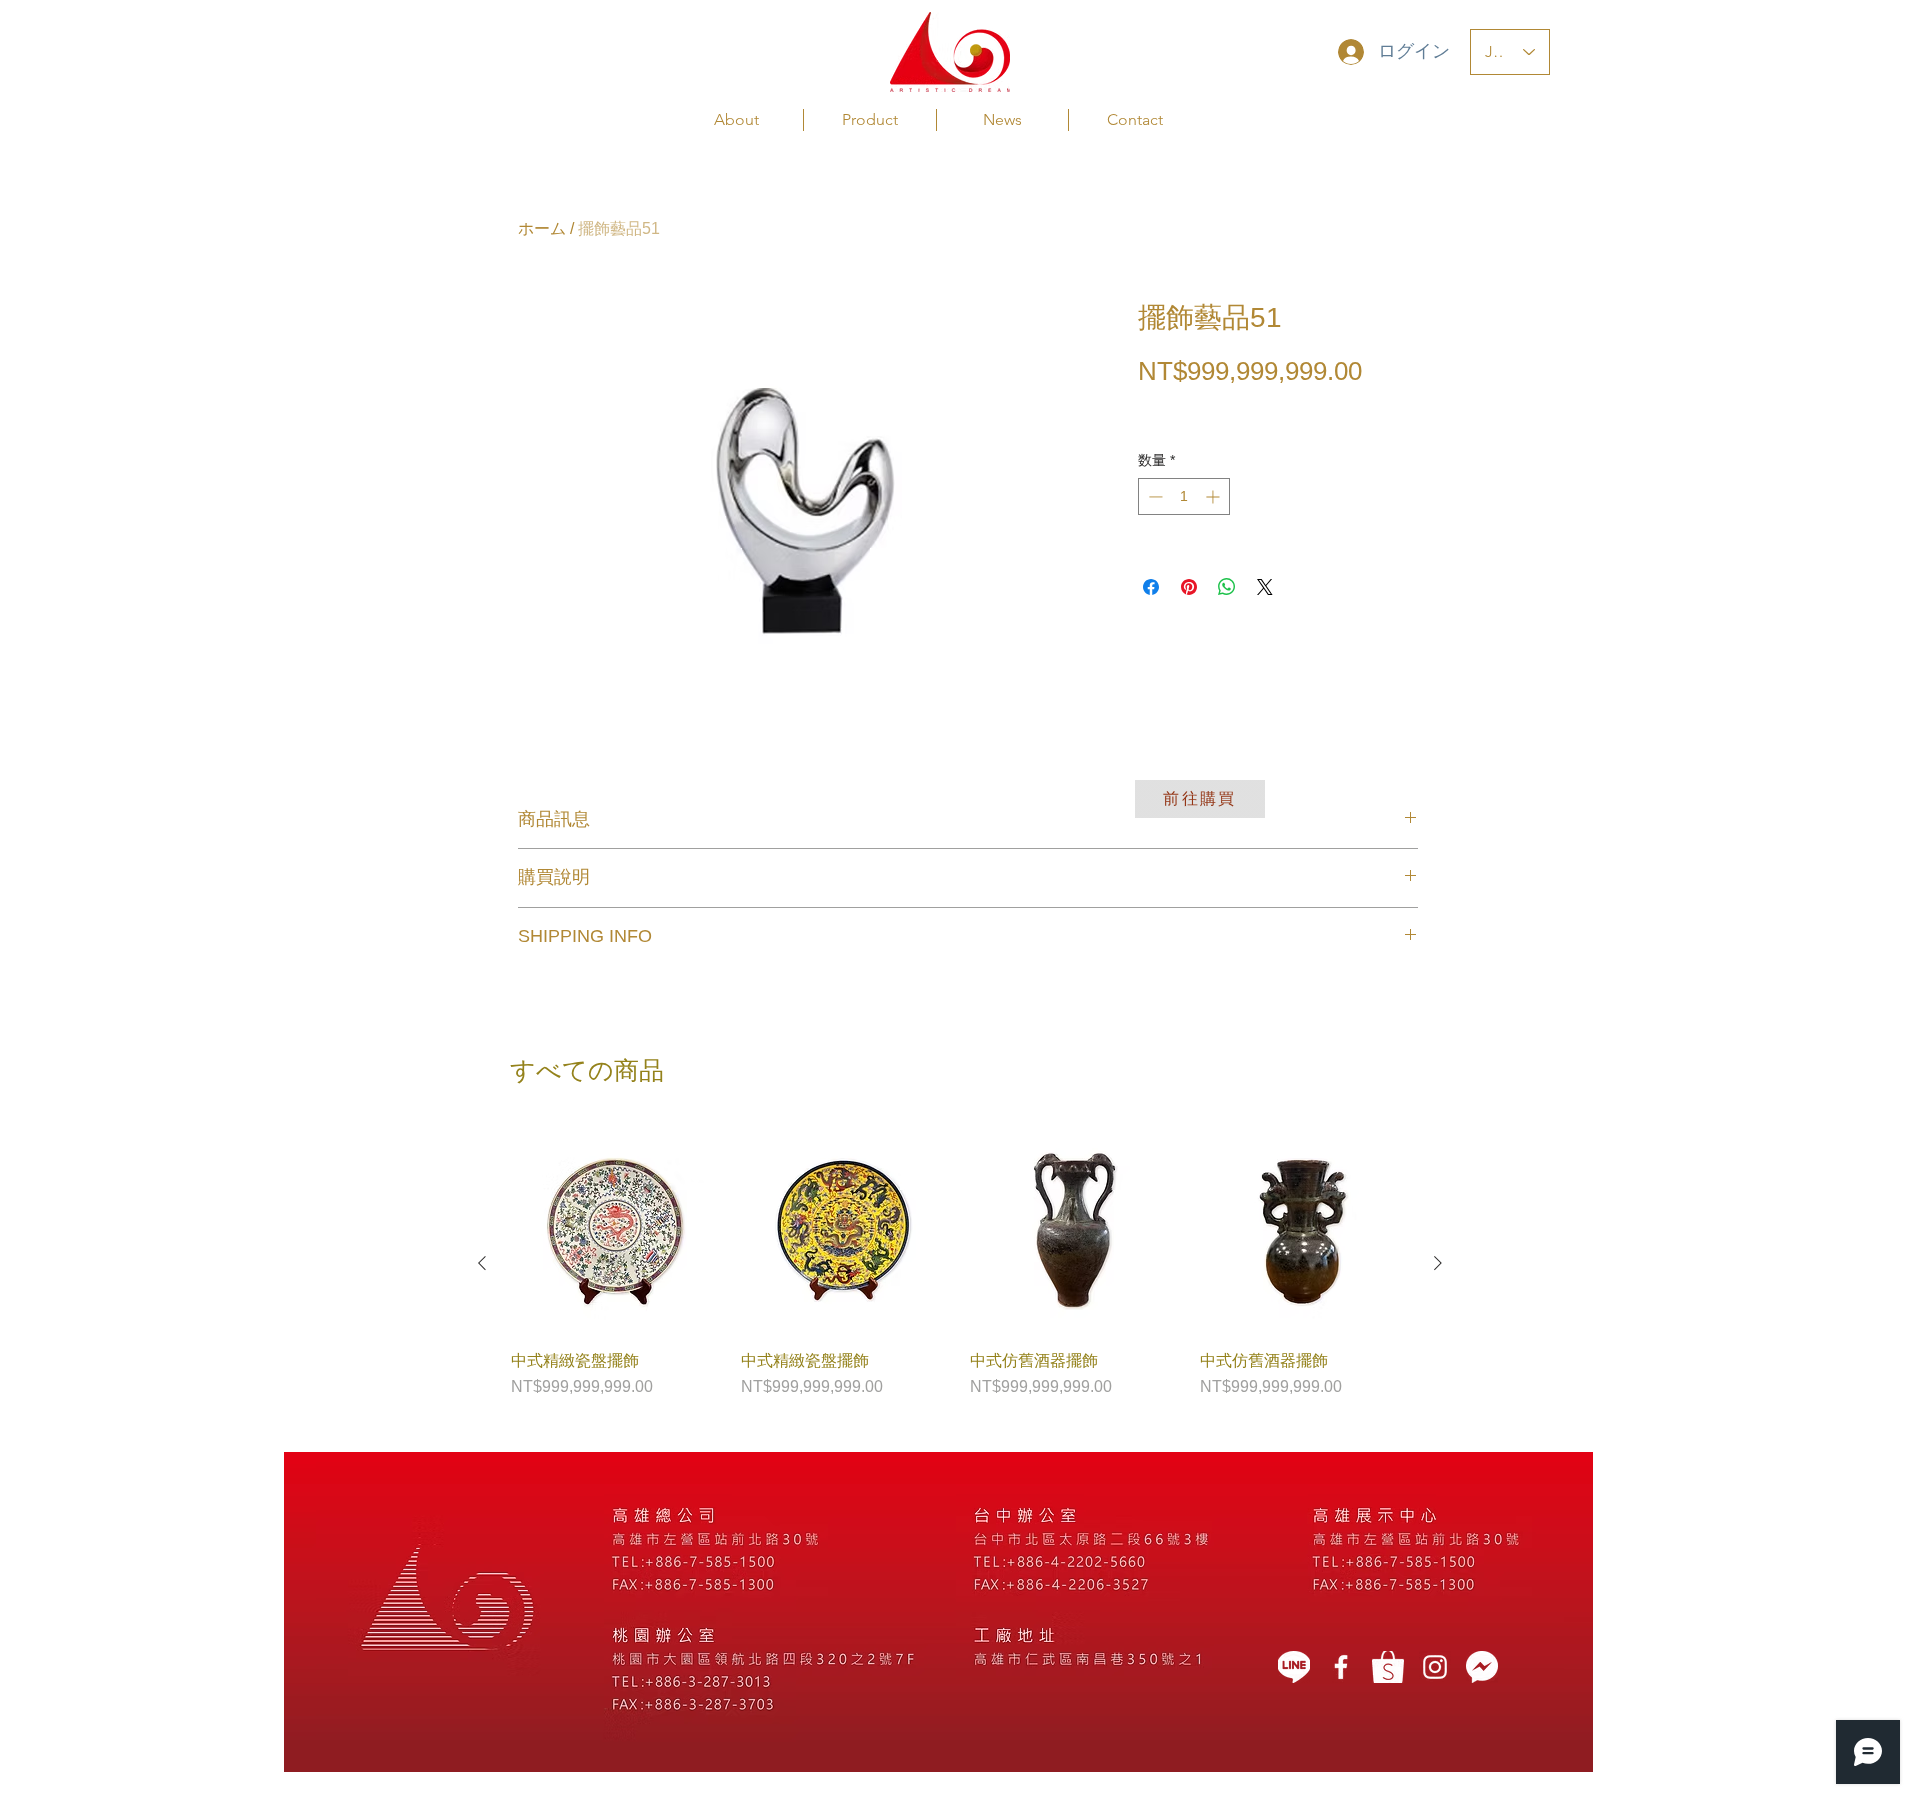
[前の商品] (482, 1263)
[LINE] (1294, 1667)
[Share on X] (1265, 587)
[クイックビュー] (616, 1231)
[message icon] (1482, 1667)
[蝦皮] (1388, 1667)
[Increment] (1214, 496)
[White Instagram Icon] (1435, 1667)
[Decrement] (1153, 496)
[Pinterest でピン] (1189, 587)
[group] (960, 1263)
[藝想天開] (1341, 1667)
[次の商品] (1438, 1263)
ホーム (542, 228)
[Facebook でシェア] (1151, 587)
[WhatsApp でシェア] (1227, 587)
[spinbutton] (1184, 496)
